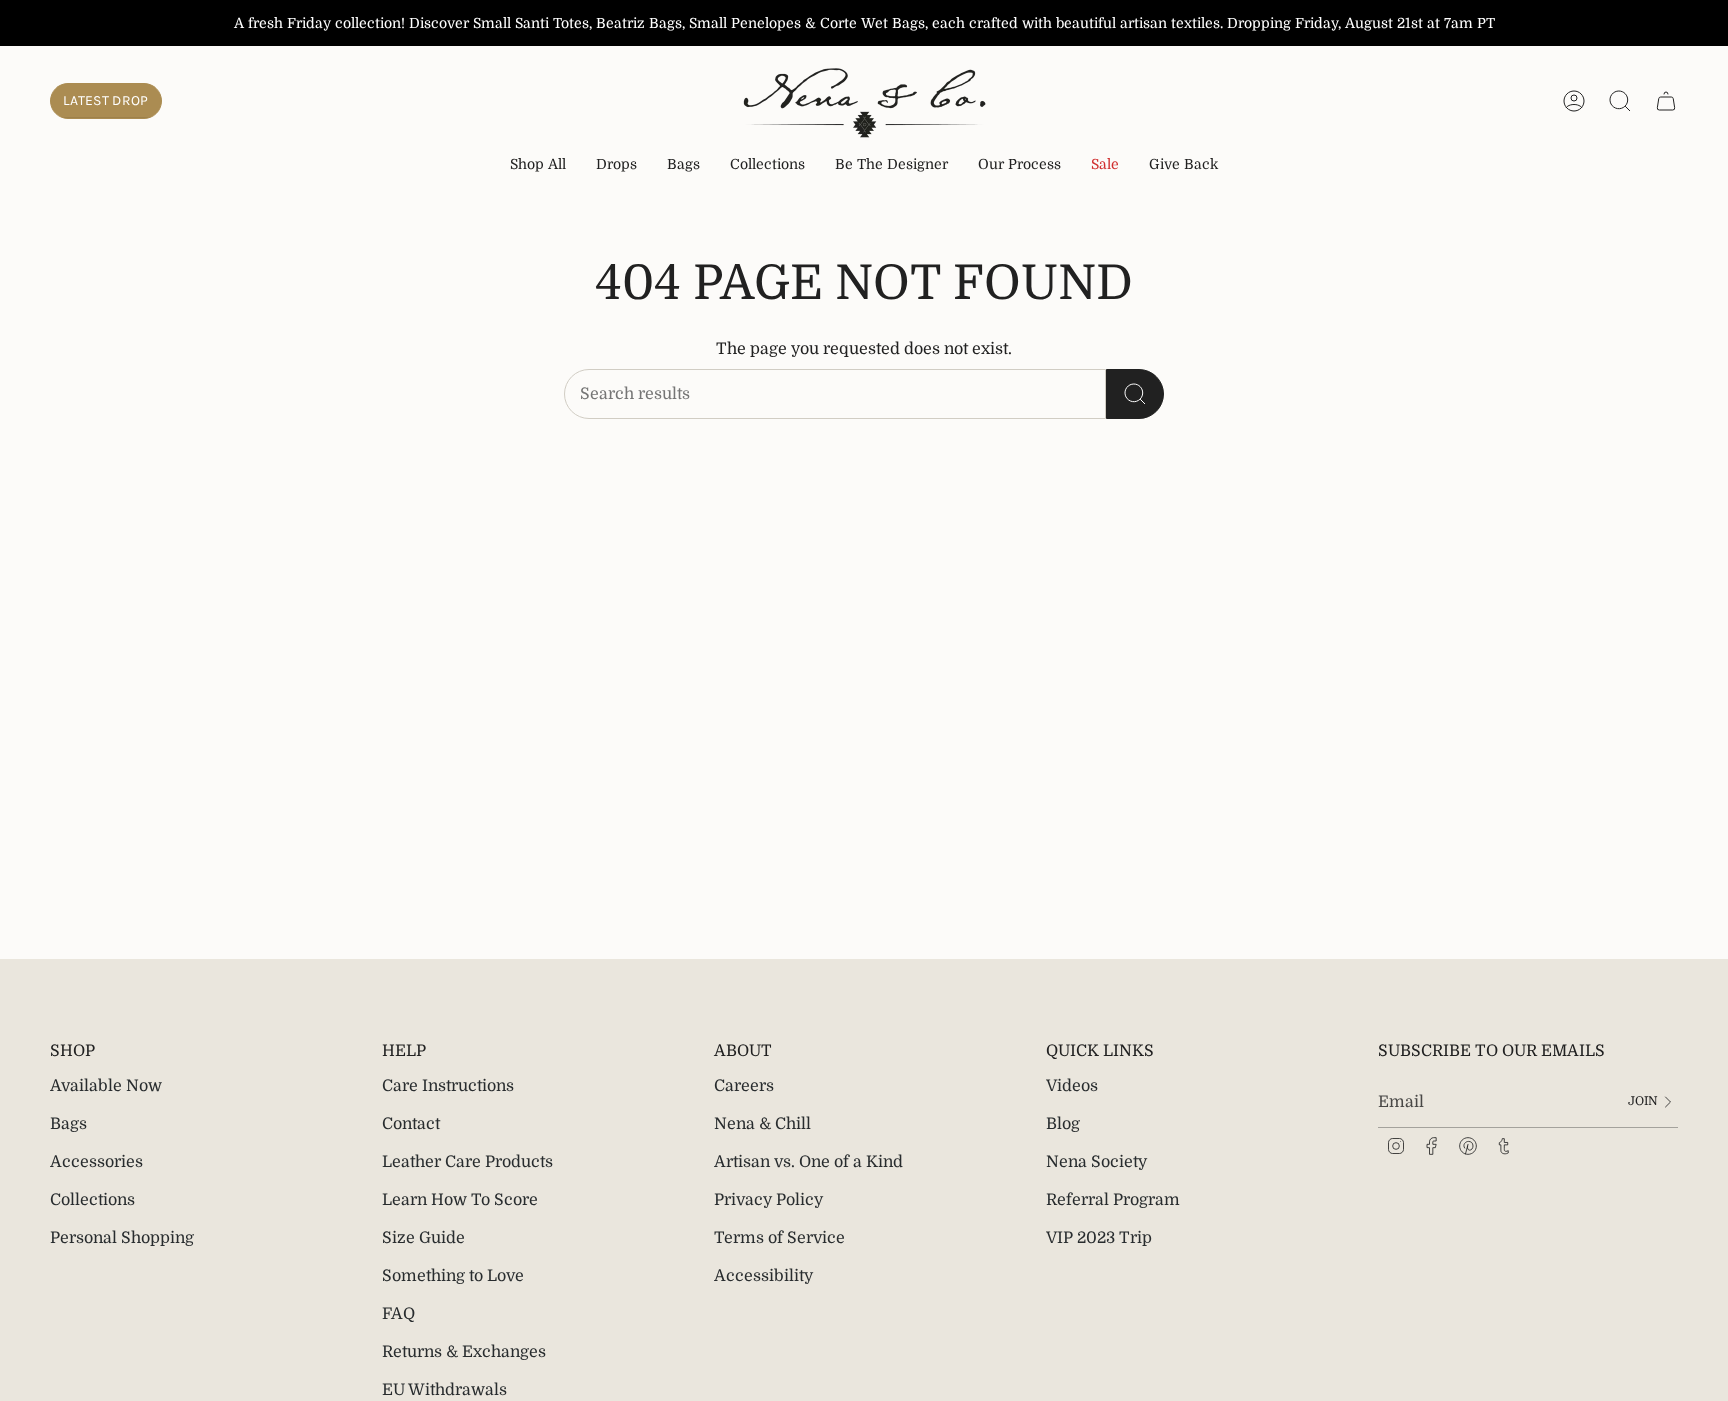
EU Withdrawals (444, 1390)
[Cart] (1666, 101)
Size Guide (423, 1238)
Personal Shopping (122, 1238)
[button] (616, 165)
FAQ (398, 1314)
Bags (68, 1124)
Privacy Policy (768, 1200)
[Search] (1135, 394)
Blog (1063, 1124)
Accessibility (763, 1276)
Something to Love (453, 1276)
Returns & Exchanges (464, 1352)
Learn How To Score (460, 1200)
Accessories (96, 1162)
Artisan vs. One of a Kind (808, 1162)
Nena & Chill (762, 1124)
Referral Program (1113, 1200)
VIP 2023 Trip (1099, 1238)
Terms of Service (779, 1238)
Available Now (106, 1086)
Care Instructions (448, 1086)
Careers (744, 1086)
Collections (92, 1200)
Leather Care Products (467, 1162)
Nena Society (1096, 1162)
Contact (411, 1124)
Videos (1072, 1086)
